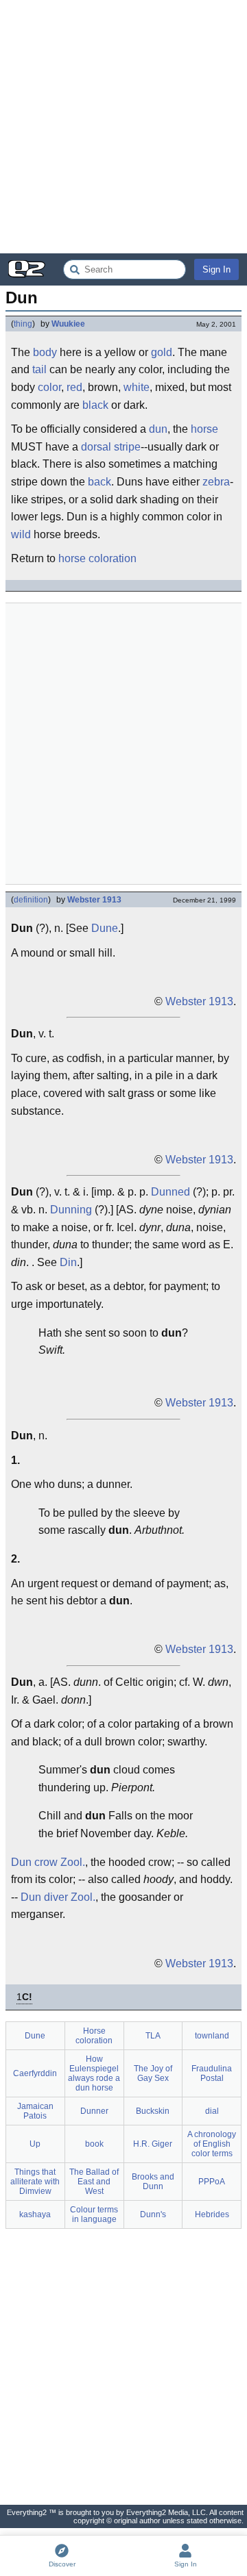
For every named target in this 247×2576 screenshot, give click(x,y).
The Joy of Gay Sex (153, 2073)
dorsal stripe (111, 447)
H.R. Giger (153, 2144)
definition (31, 900)
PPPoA (212, 2182)
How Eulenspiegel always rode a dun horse (94, 2073)
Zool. (73, 1862)
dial (212, 2111)
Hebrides (212, 2214)
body (45, 352)
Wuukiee (68, 324)
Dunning (71, 1210)
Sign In (216, 269)
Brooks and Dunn (153, 2182)
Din (68, 1262)
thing (23, 324)
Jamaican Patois (35, 2111)
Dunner (94, 2111)
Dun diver (44, 1897)
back (99, 482)
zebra (216, 482)
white (137, 387)
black (95, 405)
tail (39, 369)
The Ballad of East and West (94, 2182)
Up (35, 2144)
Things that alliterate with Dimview (35, 2182)
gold (162, 352)
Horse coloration (94, 2036)
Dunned (170, 1192)
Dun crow (34, 1862)
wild (21, 534)
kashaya (35, 2214)
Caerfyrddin (35, 2073)
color (49, 387)
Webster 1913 (94, 900)
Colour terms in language (94, 2214)
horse (204, 429)
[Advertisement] (123, 127)
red (74, 387)
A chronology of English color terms (212, 2144)
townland (212, 2036)
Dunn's (153, 2214)
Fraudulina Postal (212, 2073)
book (94, 2144)
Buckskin (153, 2111)
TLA (153, 2036)
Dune (105, 928)
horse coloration (97, 558)
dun (158, 429)
